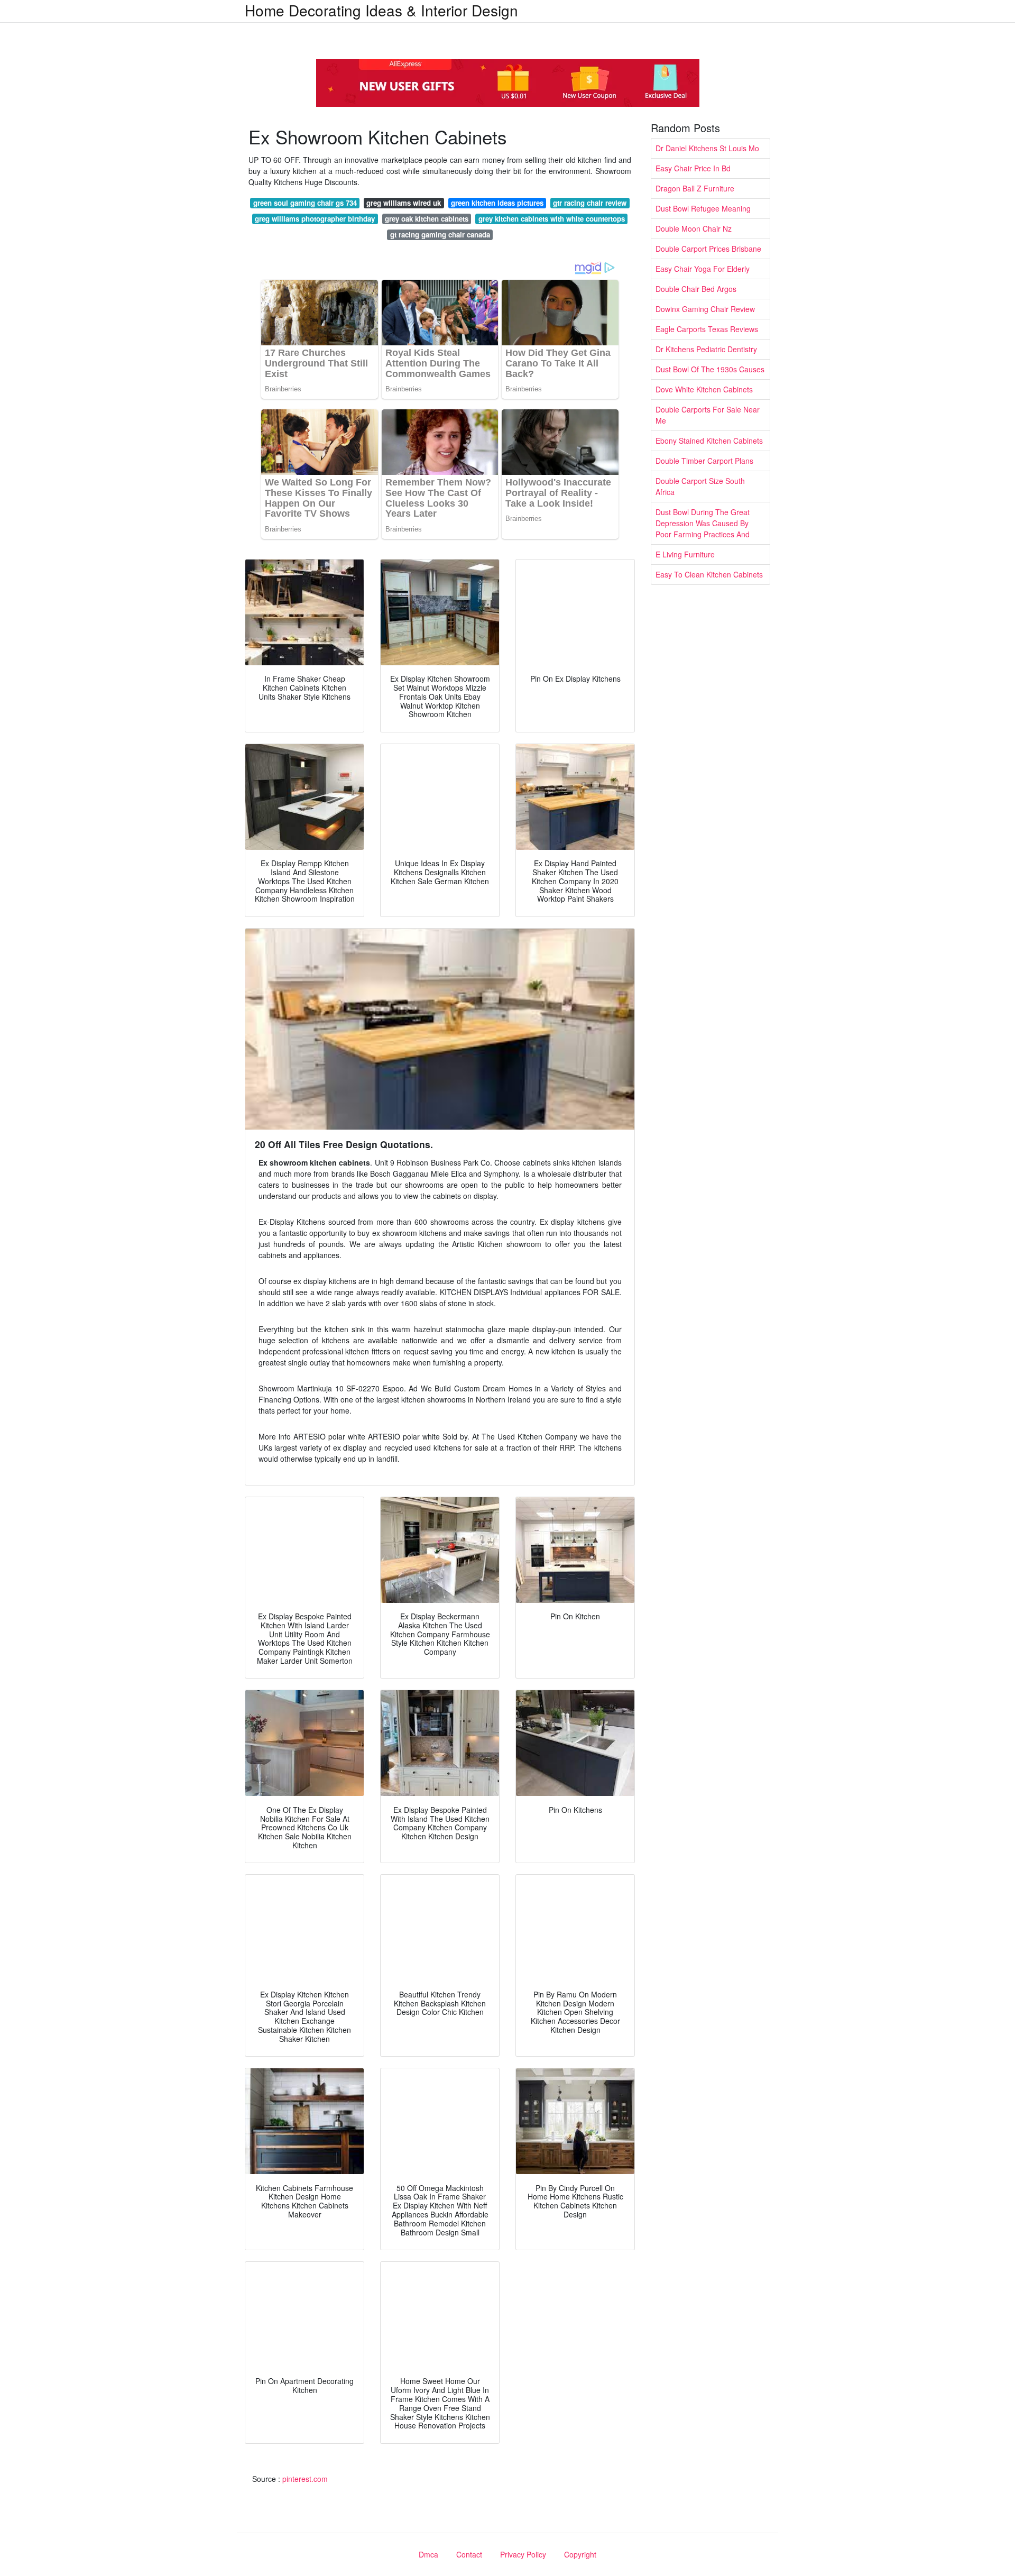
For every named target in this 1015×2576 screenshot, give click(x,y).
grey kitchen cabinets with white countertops (552, 219)
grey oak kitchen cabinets (427, 219)
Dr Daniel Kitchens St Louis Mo (707, 148)
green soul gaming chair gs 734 (305, 203)
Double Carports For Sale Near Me (708, 415)
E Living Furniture (685, 554)
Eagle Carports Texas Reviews (707, 329)
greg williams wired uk (404, 203)
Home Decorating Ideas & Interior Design (381, 10)
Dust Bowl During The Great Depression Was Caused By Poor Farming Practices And (703, 523)
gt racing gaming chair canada (440, 235)
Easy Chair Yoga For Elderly (703, 269)
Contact (469, 2554)
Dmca (428, 2554)
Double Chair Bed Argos (696, 289)
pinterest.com (305, 2479)
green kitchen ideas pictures (497, 203)
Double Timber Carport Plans (704, 461)
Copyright (580, 2554)
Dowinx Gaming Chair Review (705, 309)
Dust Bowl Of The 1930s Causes (710, 369)
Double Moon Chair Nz (694, 228)
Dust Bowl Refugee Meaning (703, 208)
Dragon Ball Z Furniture (695, 188)
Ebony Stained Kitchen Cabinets (709, 441)
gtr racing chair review (590, 203)
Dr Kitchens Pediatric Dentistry (706, 349)
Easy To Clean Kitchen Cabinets (709, 574)
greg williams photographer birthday (315, 219)
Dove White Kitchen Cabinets (704, 389)
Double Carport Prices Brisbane (708, 249)
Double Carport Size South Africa (700, 486)
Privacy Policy (523, 2554)
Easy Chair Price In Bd (693, 168)
